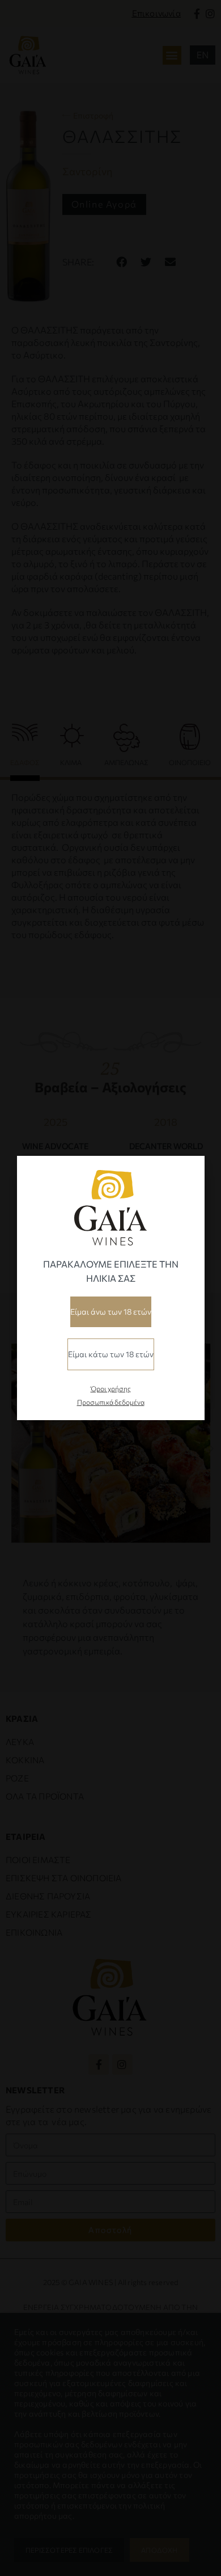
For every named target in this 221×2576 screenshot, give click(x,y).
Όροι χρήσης (111, 1388)
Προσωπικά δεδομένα (111, 1402)
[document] (110, 1288)
